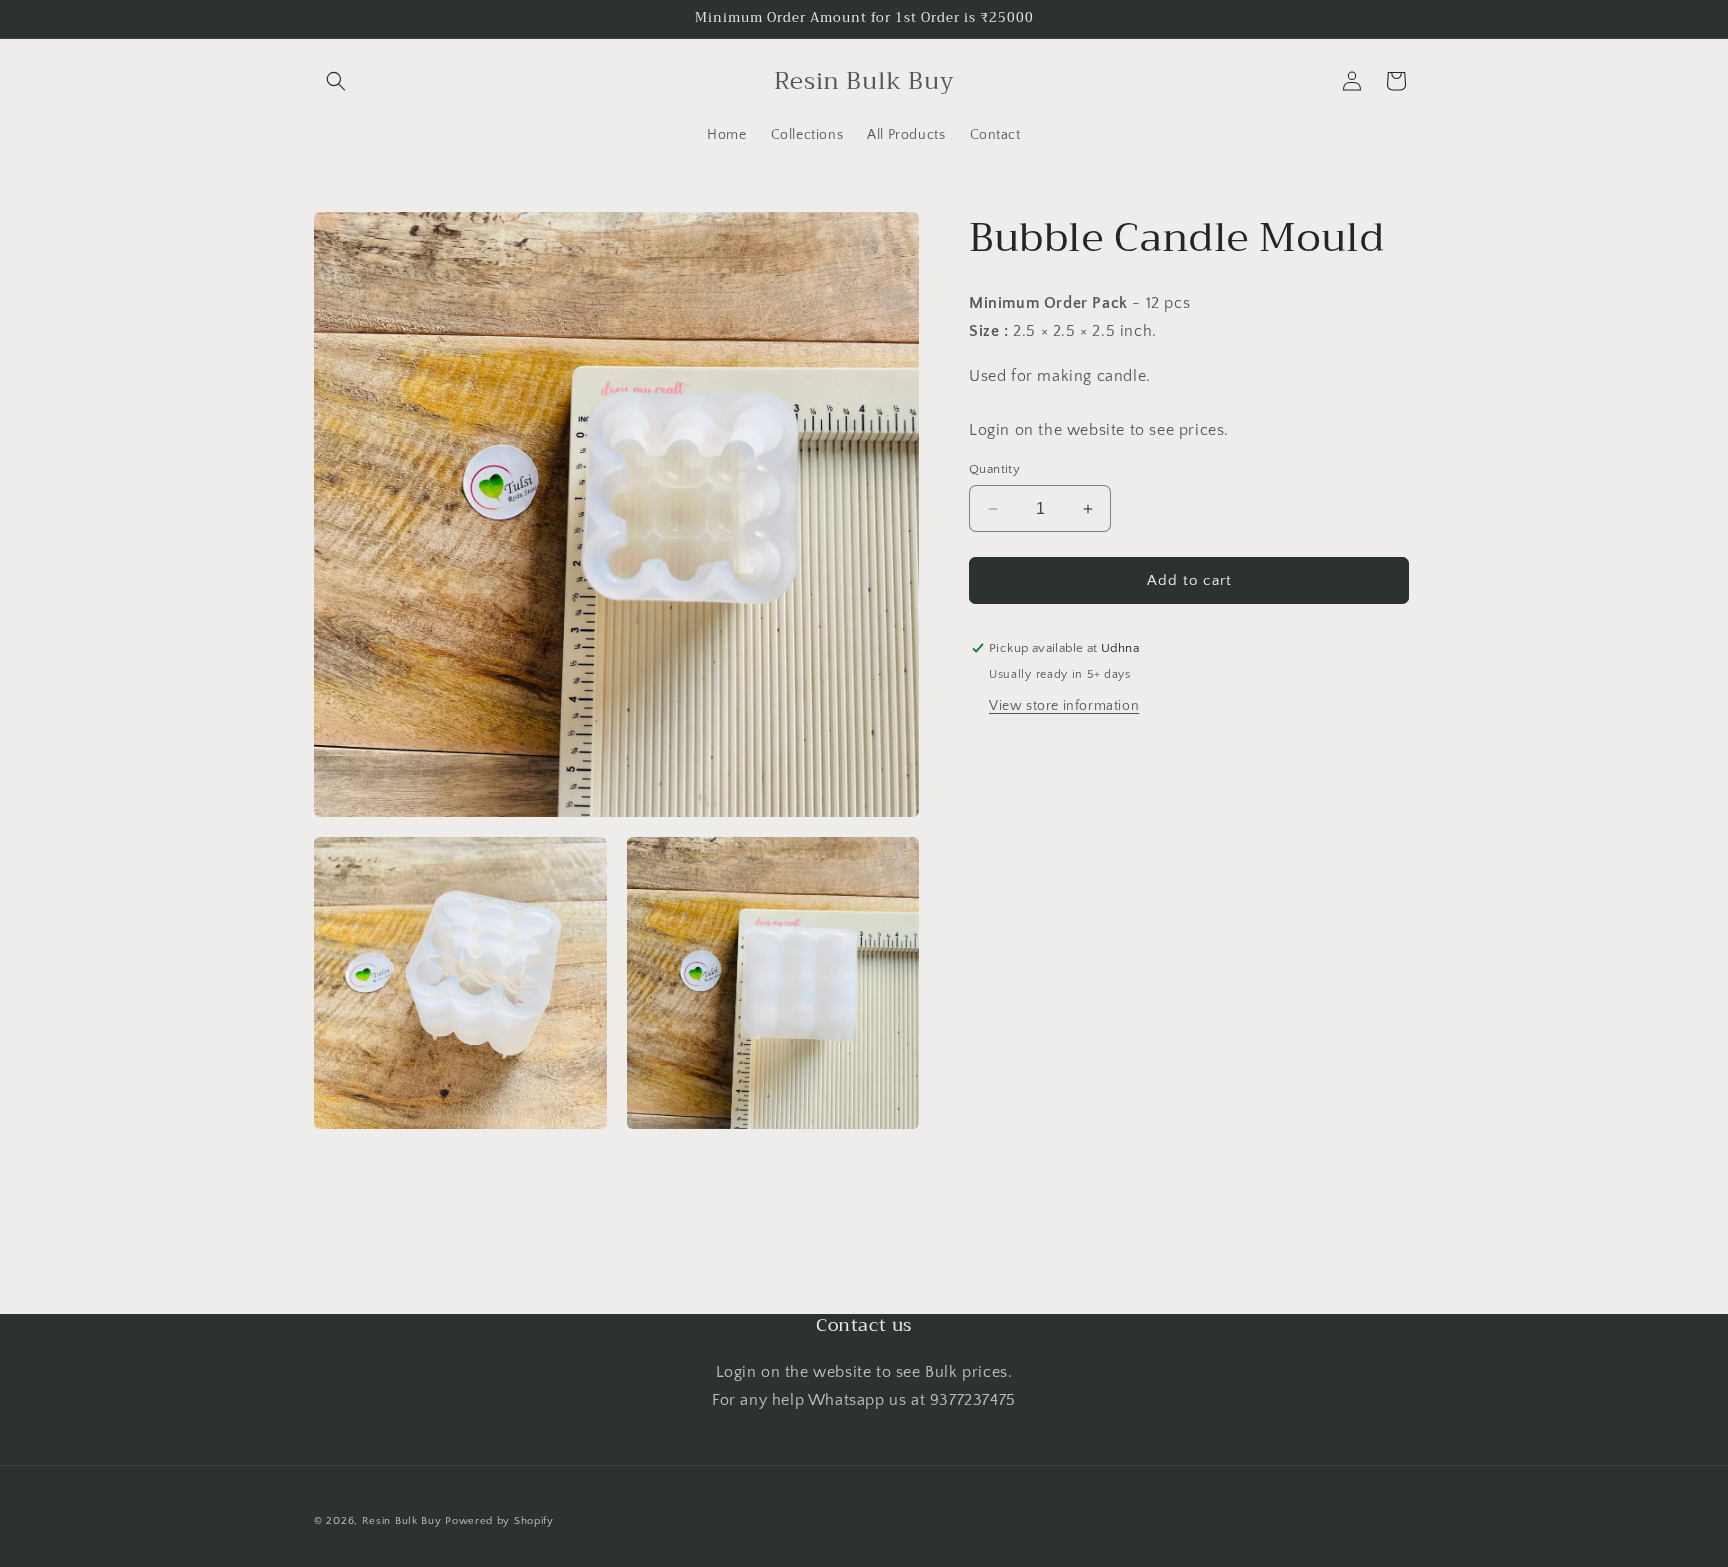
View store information (1064, 706)
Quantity (994, 469)
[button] (336, 81)
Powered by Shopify (499, 1521)
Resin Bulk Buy (402, 1521)
